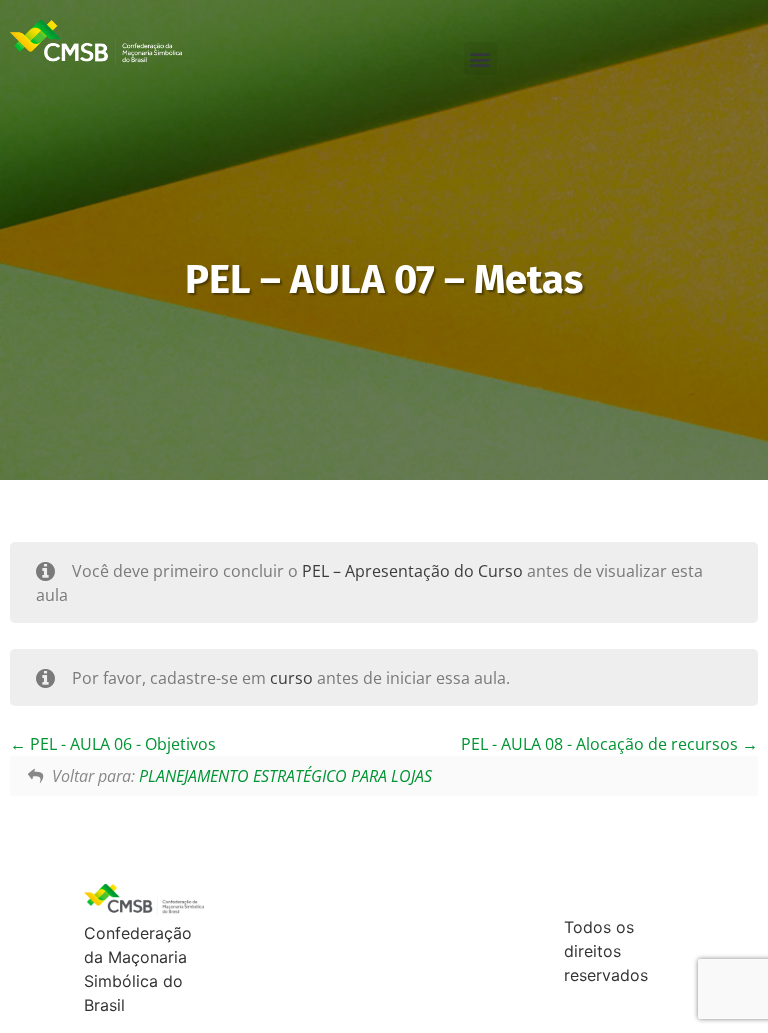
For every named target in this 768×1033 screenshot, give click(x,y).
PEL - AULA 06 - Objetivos (121, 744)
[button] (480, 58)
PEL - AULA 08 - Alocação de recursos (601, 744)
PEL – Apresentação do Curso (412, 571)
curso (291, 678)
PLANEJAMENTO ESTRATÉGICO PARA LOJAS (285, 776)
